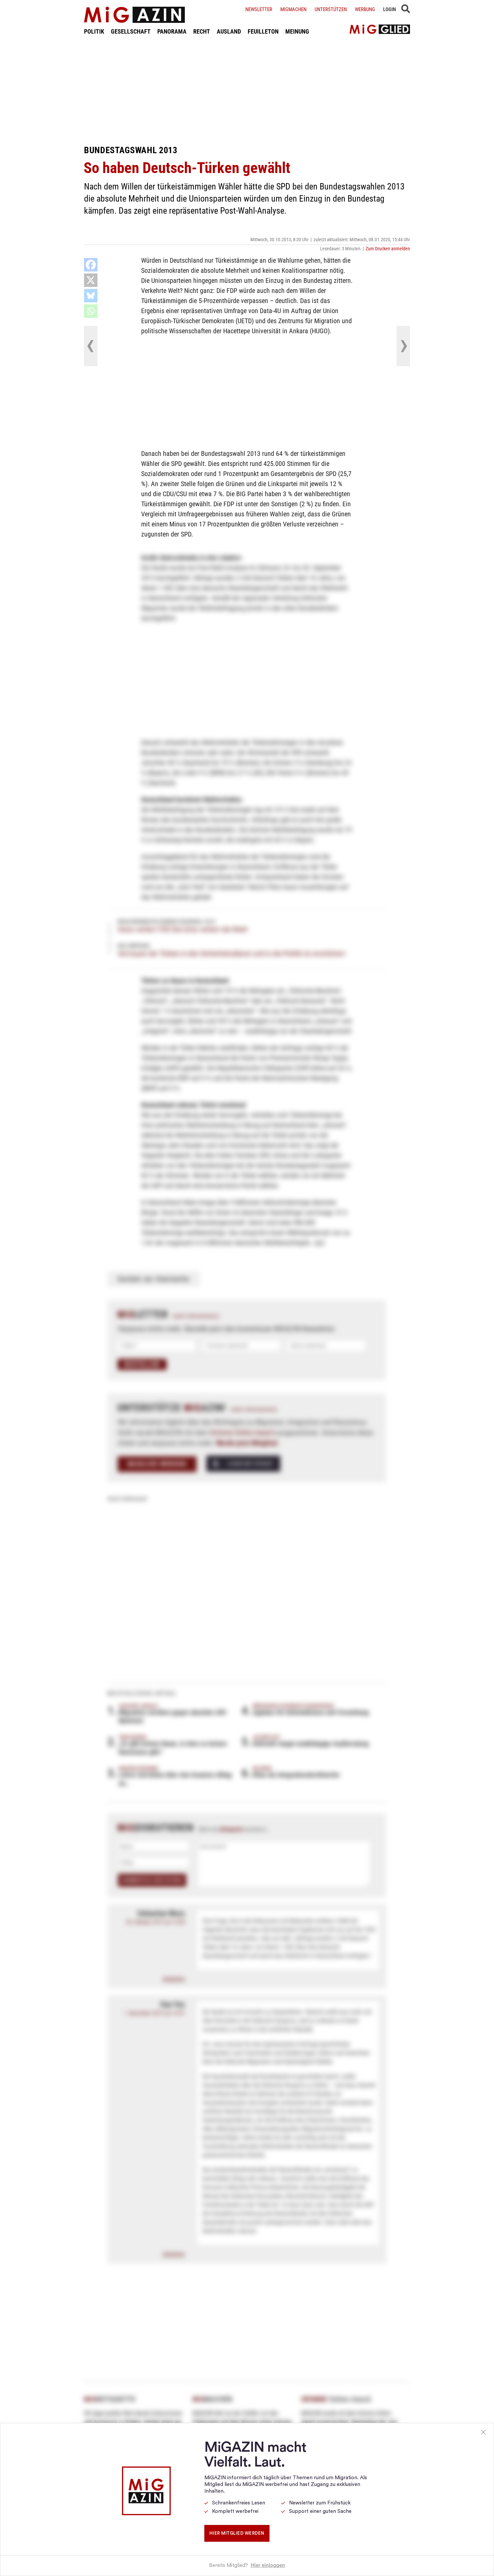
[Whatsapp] (91, 311)
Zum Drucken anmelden (388, 249)
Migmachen (293, 9)
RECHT (202, 31)
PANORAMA (172, 31)
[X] (91, 280)
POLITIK (94, 31)
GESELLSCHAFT (131, 31)
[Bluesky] (91, 296)
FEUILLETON (263, 31)
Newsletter (259, 9)
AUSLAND (229, 31)
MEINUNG (297, 31)
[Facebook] (91, 265)
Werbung (365, 9)
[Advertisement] (247, 90)
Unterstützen (331, 9)
